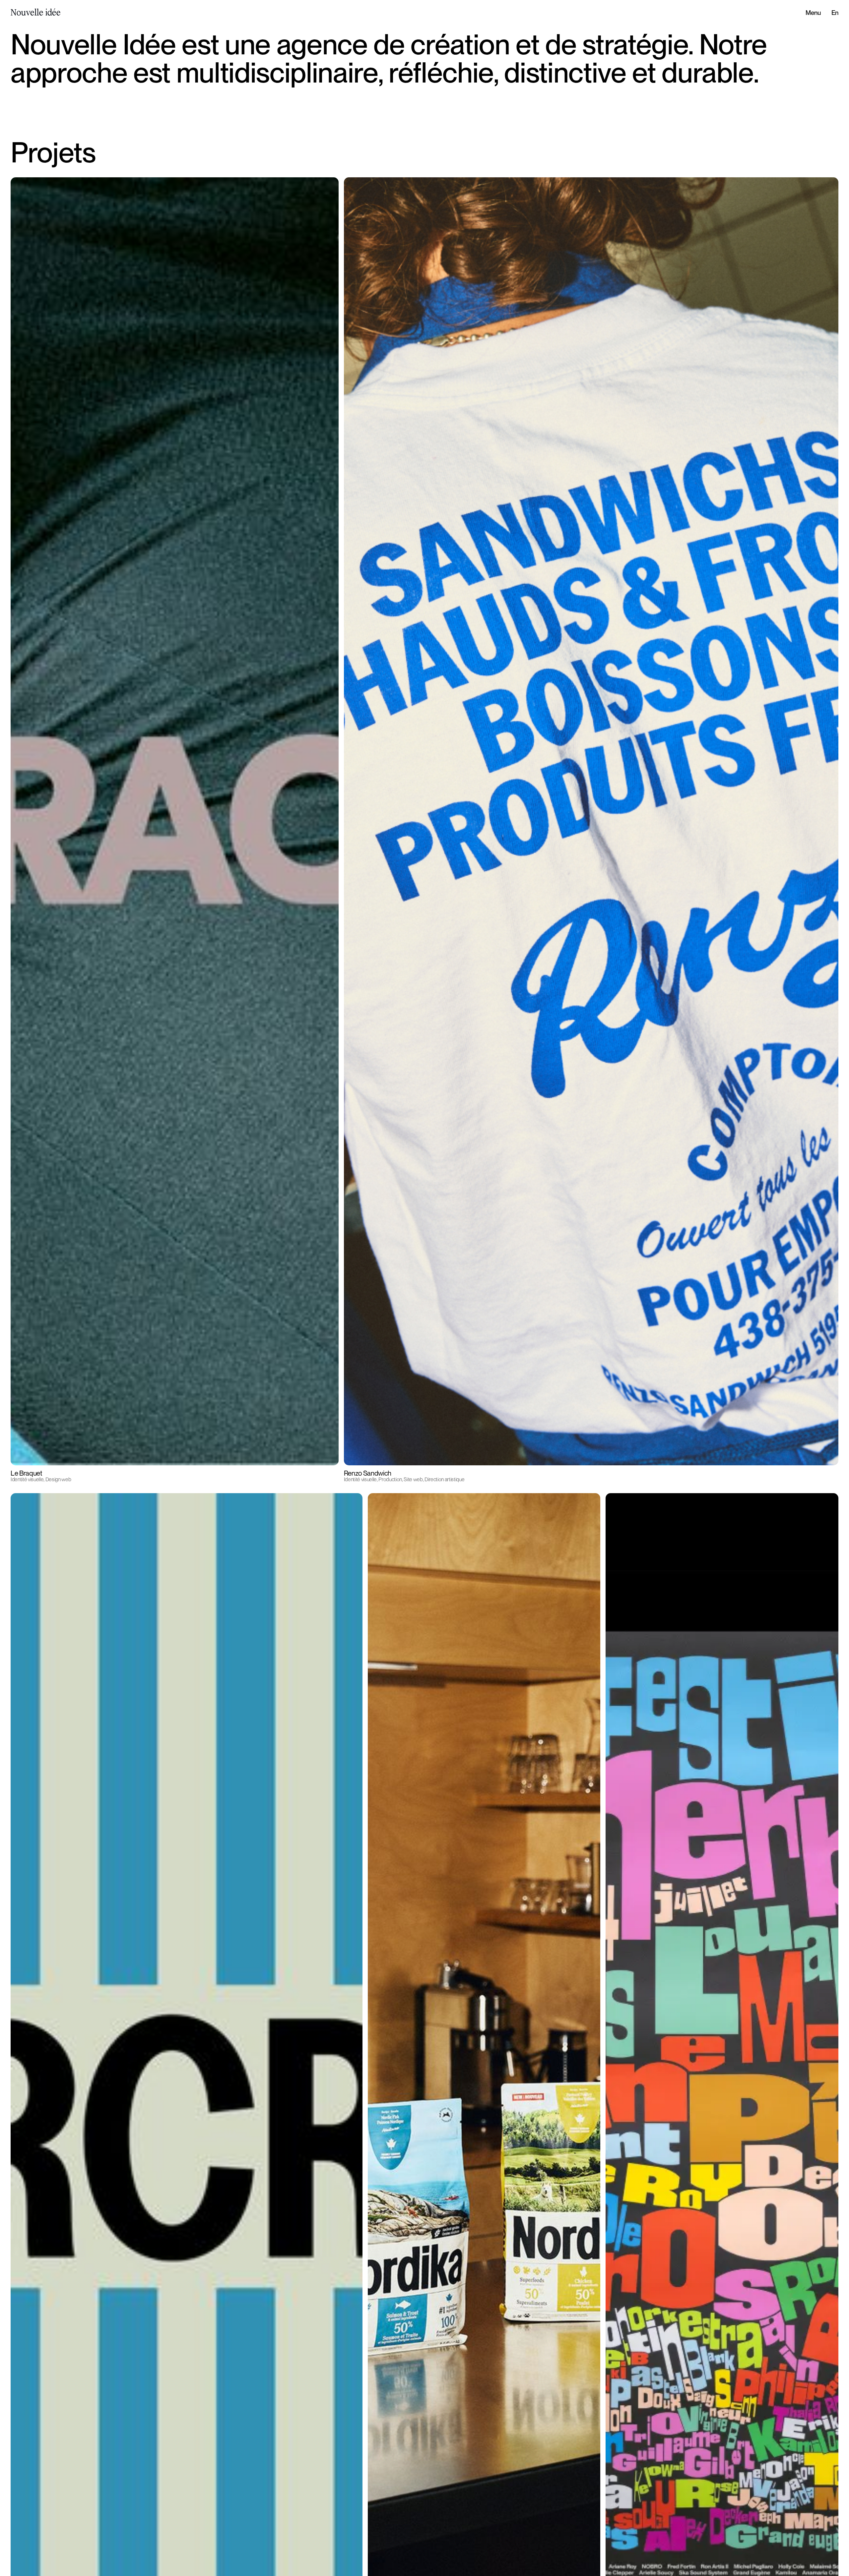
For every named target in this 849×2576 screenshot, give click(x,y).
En (835, 13)
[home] (32, 13)
